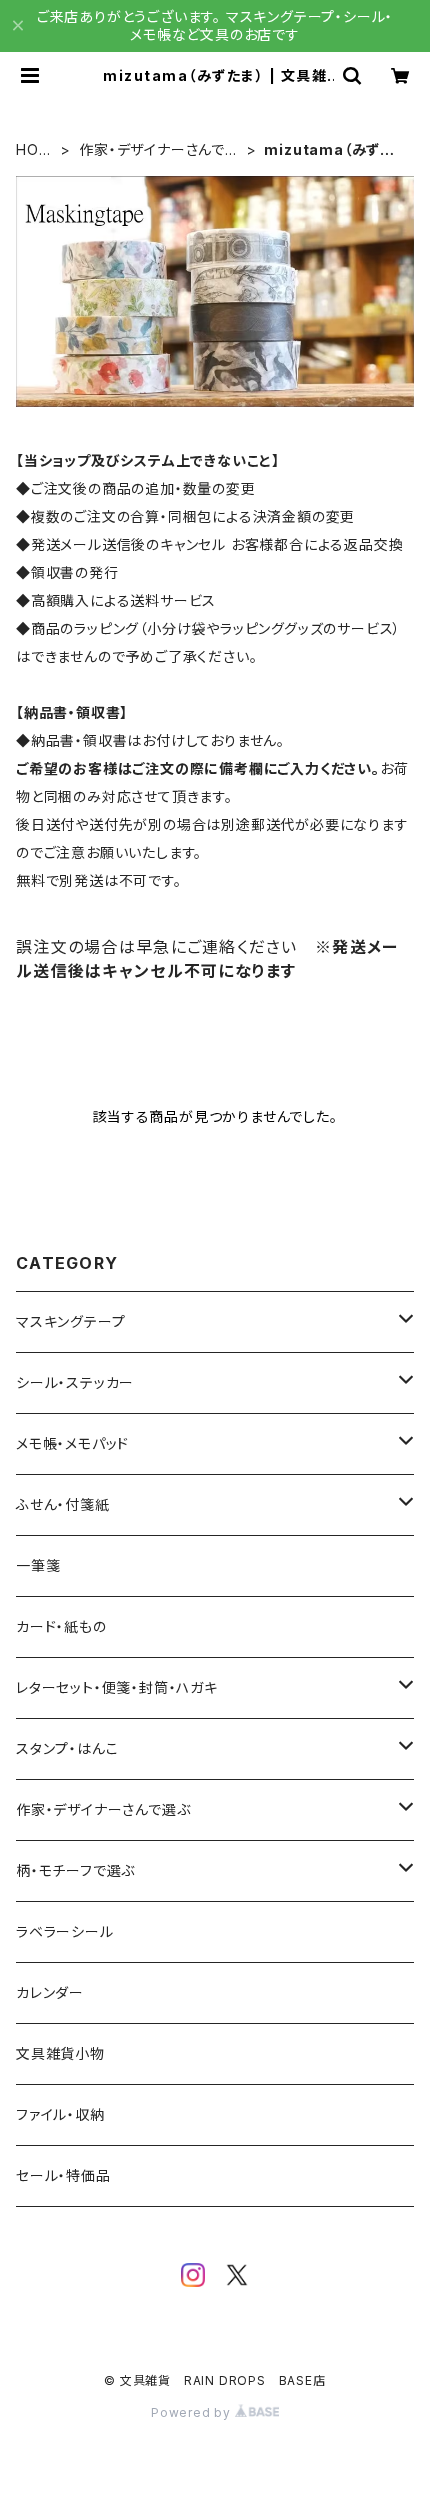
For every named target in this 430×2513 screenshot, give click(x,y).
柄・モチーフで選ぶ (75, 1870)
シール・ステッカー (75, 1382)
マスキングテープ (70, 1321)
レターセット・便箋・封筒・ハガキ (117, 1687)
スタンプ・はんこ (67, 1748)
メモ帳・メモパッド (72, 1443)
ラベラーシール (65, 1931)
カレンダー (50, 1992)
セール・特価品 (63, 2175)
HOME (33, 150)
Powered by (193, 2412)
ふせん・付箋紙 (63, 1504)
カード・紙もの (61, 1626)
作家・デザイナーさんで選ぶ (159, 150)
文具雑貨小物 (60, 2053)
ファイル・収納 (60, 2114)
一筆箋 (38, 1565)
